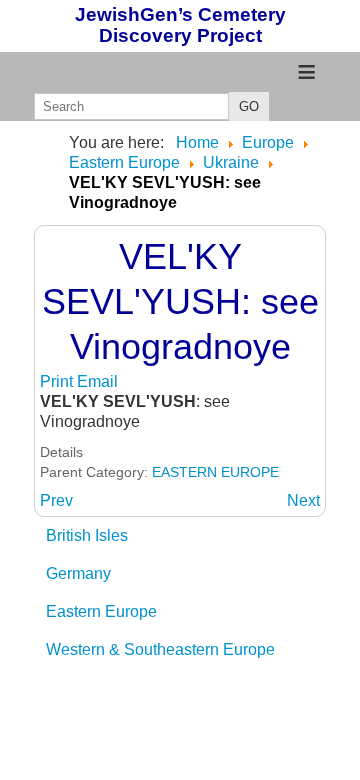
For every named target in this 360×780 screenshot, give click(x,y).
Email (97, 381)
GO (249, 106)
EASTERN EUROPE (215, 472)
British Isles (87, 535)
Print (58, 381)
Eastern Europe (101, 611)
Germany (78, 573)
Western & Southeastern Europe (160, 649)
